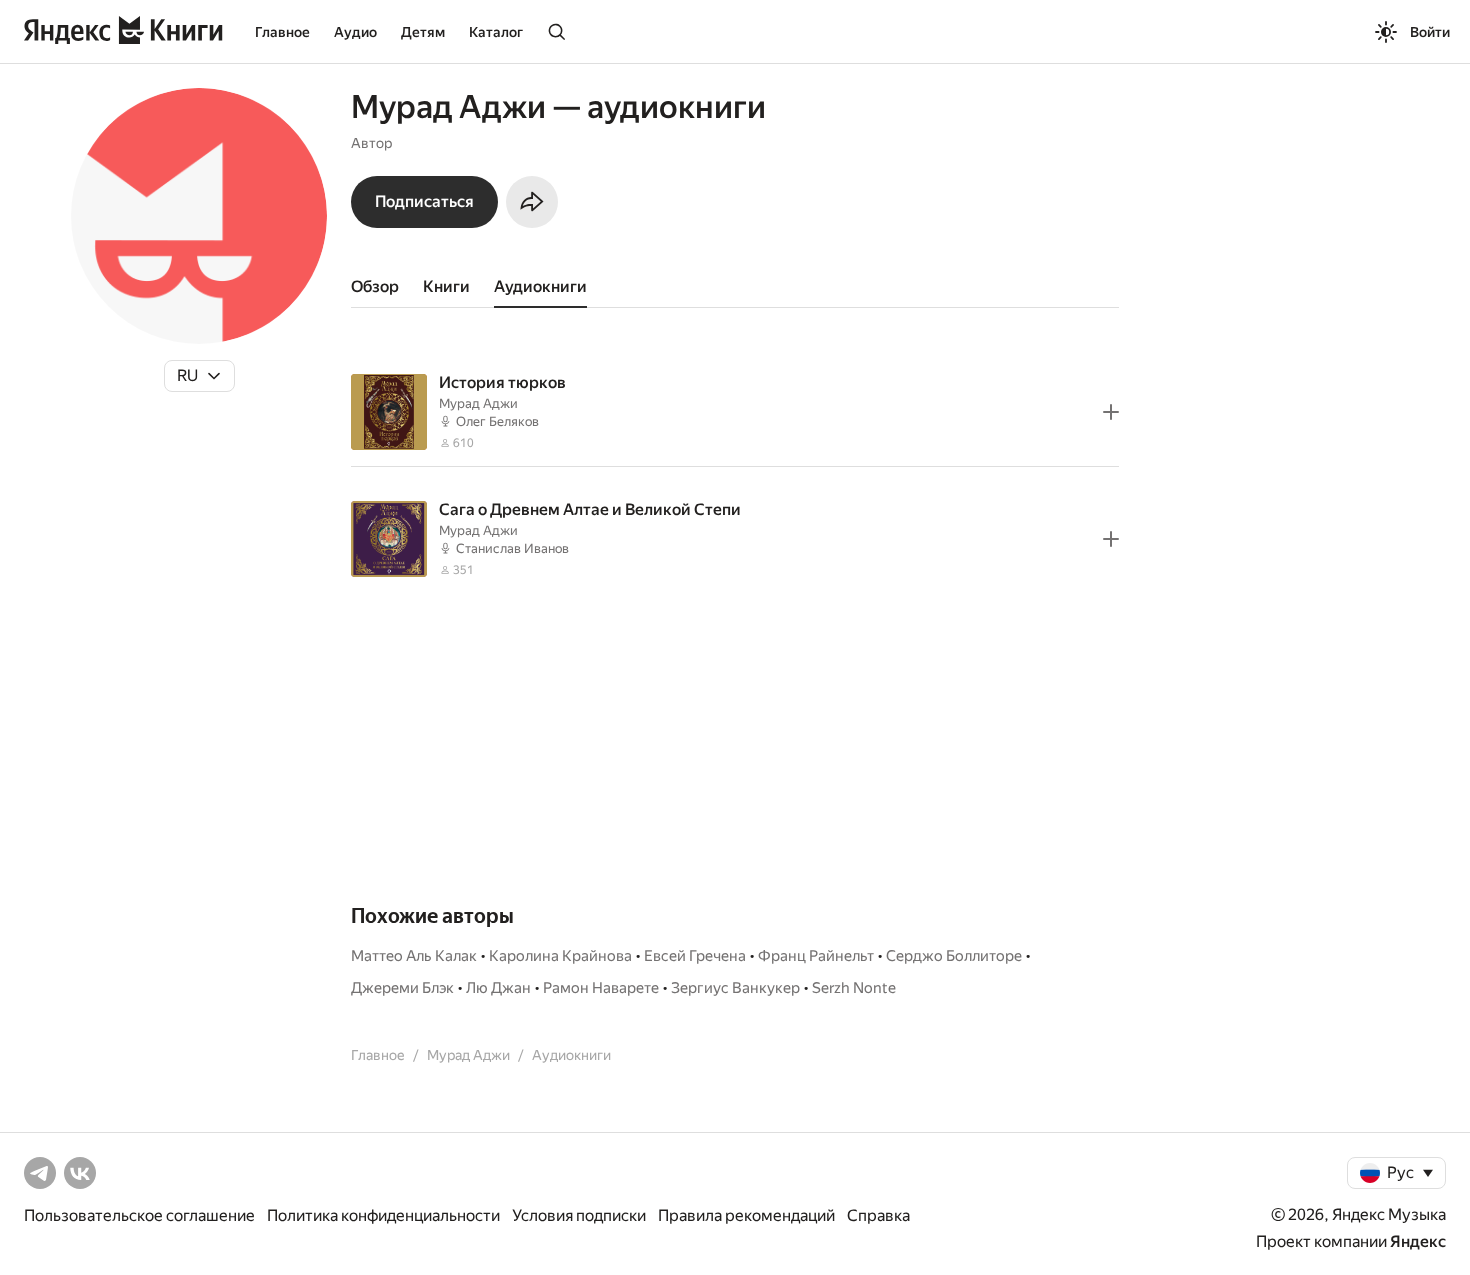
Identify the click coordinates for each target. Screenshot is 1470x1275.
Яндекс (1418, 1241)
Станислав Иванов (512, 548)
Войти (1430, 32)
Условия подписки (579, 1215)
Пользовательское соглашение (139, 1215)
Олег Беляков (497, 421)
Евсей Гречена (695, 956)
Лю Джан (498, 988)
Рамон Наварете (601, 988)
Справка (878, 1215)
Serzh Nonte (854, 988)
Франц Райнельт (816, 956)
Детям (423, 32)
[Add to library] (1111, 412)
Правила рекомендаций (746, 1215)
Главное (282, 32)
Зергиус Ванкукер (735, 988)
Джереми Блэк (402, 988)
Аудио (355, 32)
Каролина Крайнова (560, 956)
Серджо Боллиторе (954, 956)
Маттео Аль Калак (414, 956)
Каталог (496, 32)
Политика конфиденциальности (383, 1215)
